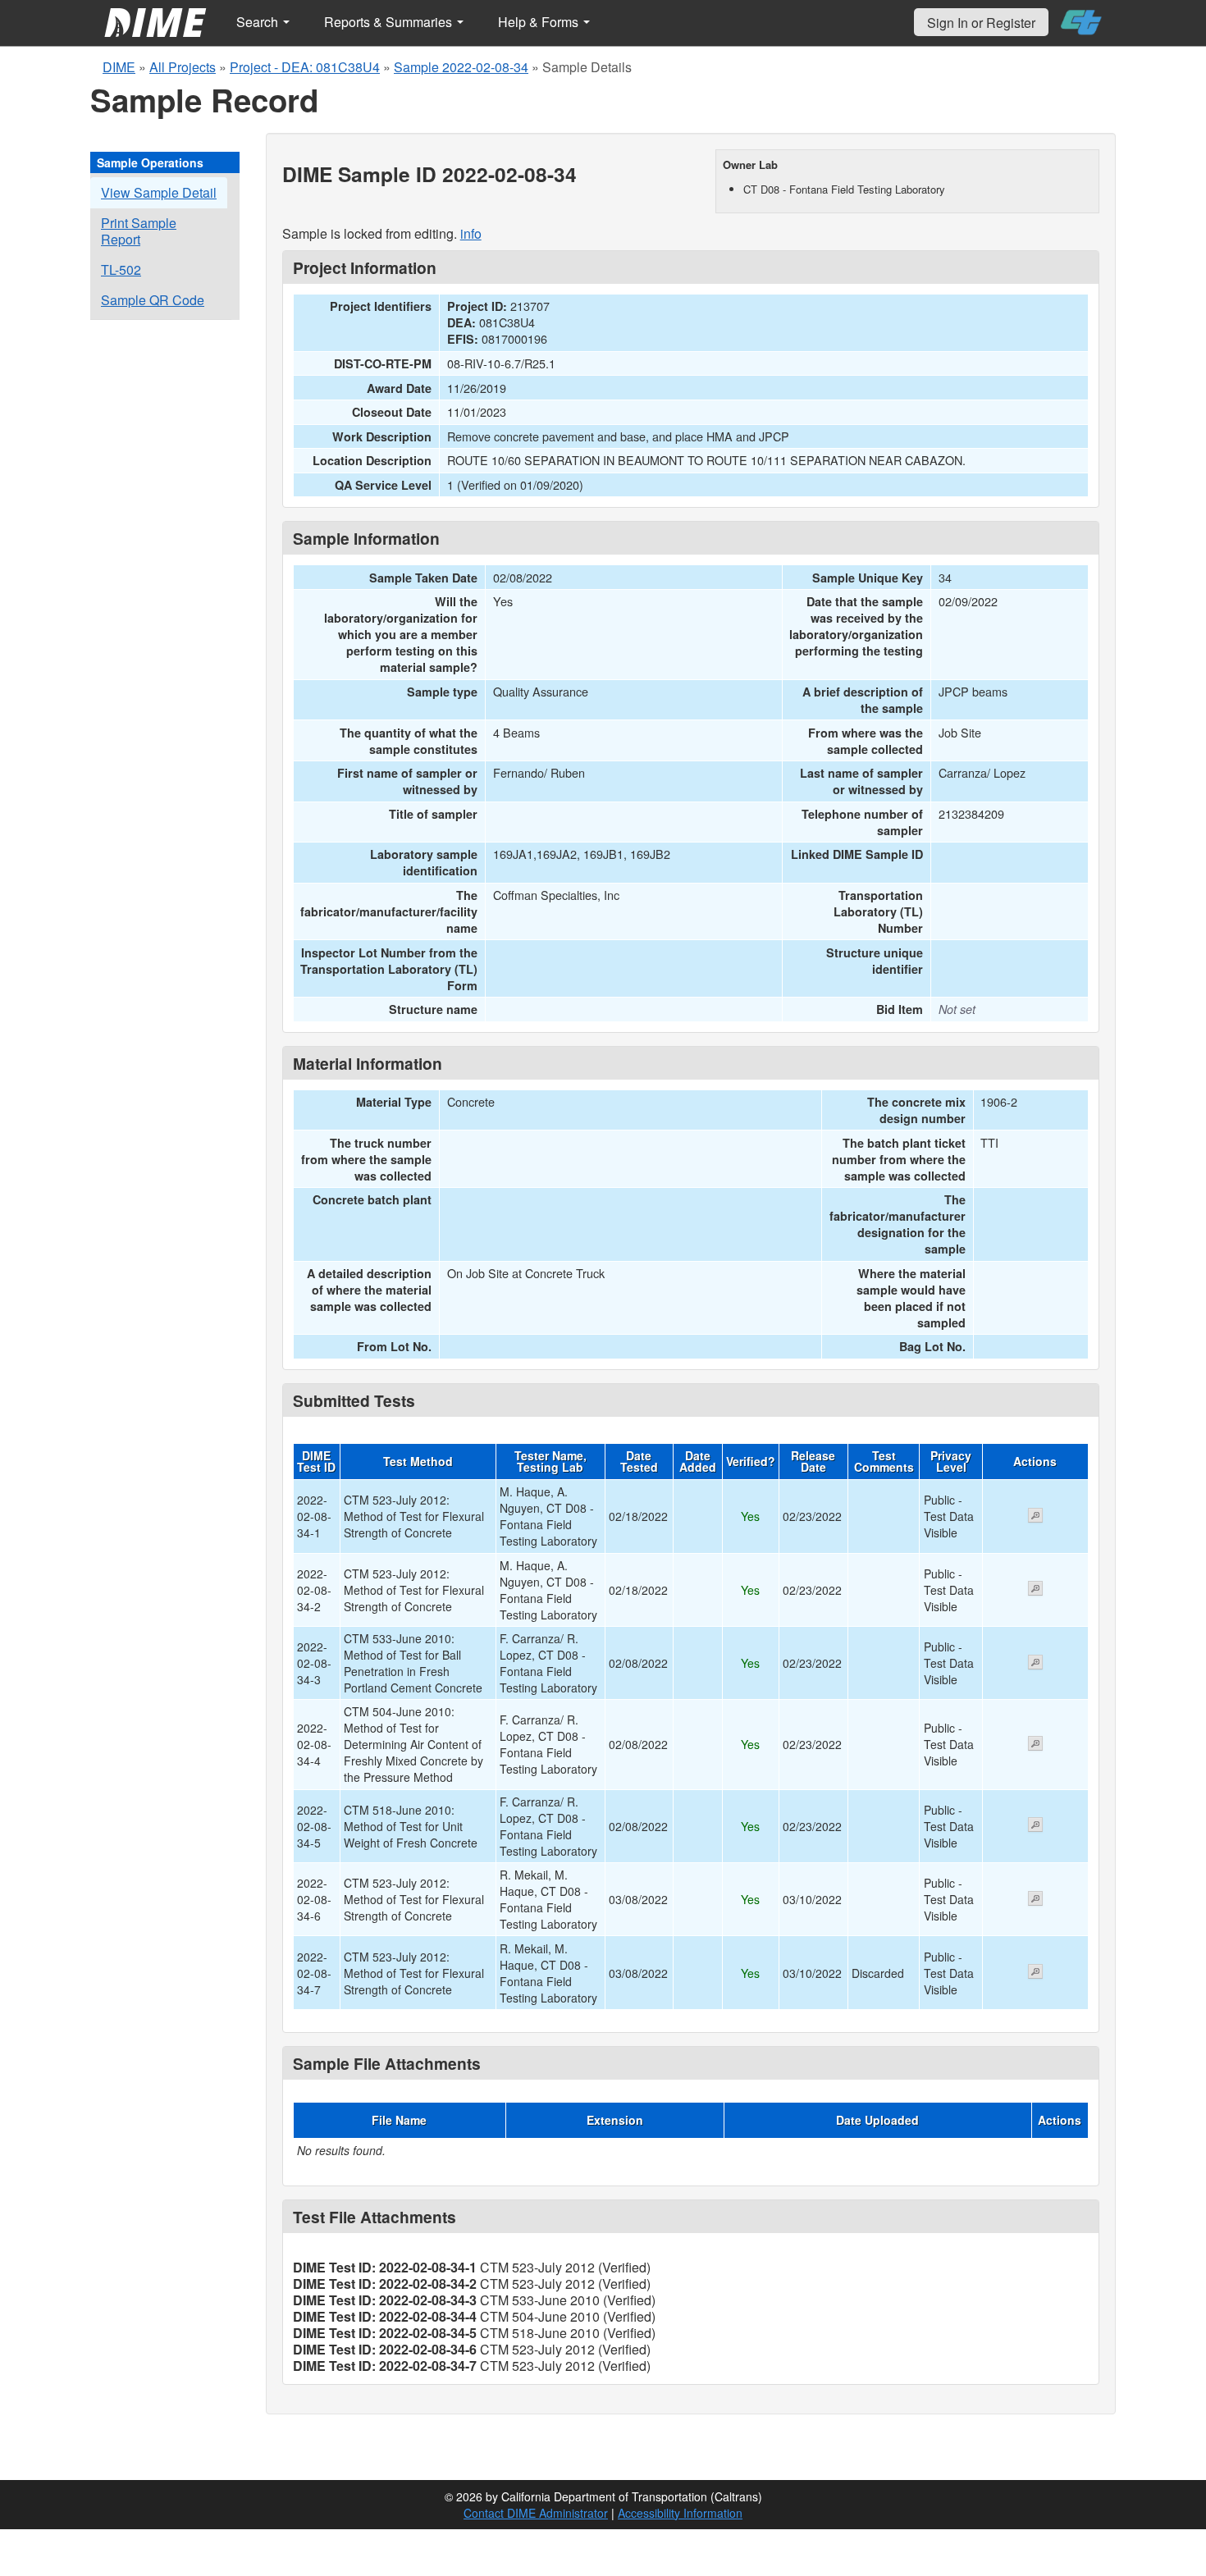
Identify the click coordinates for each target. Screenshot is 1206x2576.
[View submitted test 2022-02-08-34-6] (1035, 1900)
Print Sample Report (139, 231)
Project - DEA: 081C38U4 (305, 67)
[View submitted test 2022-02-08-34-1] (1035, 1517)
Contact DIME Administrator (536, 2513)
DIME (119, 67)
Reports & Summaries (390, 22)
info (471, 233)
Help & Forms (540, 22)
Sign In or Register (981, 23)
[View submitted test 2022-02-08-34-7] (1035, 1973)
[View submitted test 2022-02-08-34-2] (1035, 1590)
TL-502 (121, 269)
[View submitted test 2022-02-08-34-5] (1035, 1826)
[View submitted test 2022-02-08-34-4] (1035, 1745)
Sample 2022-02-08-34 (461, 67)
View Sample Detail (159, 192)
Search (259, 22)
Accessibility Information (680, 2513)
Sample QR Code (153, 300)
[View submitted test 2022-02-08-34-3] (1035, 1664)
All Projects (183, 67)
